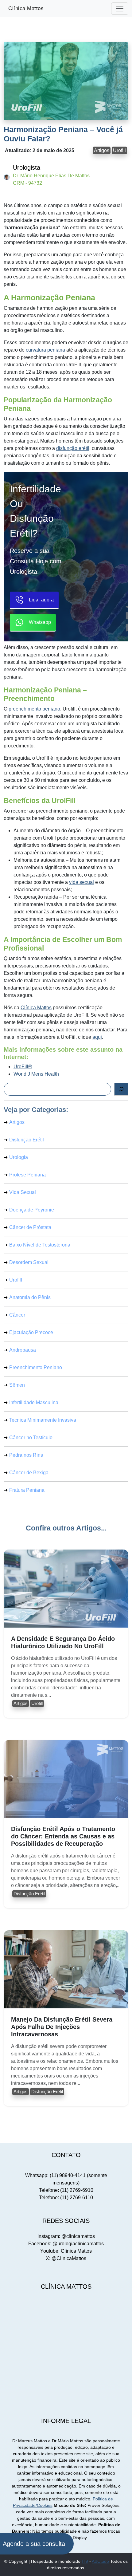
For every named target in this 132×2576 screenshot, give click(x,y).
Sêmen (17, 1385)
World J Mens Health (36, 1074)
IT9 (85, 2561)
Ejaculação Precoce (31, 1332)
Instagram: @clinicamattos (66, 2236)
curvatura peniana (45, 350)
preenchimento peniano (34, 709)
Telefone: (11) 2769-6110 (66, 2198)
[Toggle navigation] (120, 9)
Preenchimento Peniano (36, 1367)
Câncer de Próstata (30, 1227)
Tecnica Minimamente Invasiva (43, 1420)
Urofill (119, 150)
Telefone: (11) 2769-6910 (66, 2190)
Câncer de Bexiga (29, 1473)
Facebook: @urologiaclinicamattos (66, 2244)
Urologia (19, 1157)
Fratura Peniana (27, 1490)
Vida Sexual (23, 1192)
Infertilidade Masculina (34, 1402)
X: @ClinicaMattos (66, 2258)
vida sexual (82, 882)
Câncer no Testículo (31, 1438)
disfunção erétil (73, 448)
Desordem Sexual (29, 1262)
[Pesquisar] (121, 1089)
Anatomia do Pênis (30, 1297)
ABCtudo (100, 2561)
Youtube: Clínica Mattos (66, 2251)
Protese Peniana (27, 1175)
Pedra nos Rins (26, 1455)
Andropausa (23, 1350)
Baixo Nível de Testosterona (40, 1245)
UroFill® (23, 1067)
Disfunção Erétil (27, 1140)
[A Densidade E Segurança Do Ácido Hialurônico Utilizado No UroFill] (66, 1589)
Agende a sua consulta (34, 2544)
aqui (97, 1037)
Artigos (102, 150)
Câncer (17, 1315)
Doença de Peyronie (32, 1210)
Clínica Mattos (26, 8)
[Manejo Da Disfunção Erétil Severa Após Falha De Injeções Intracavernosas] (66, 1969)
